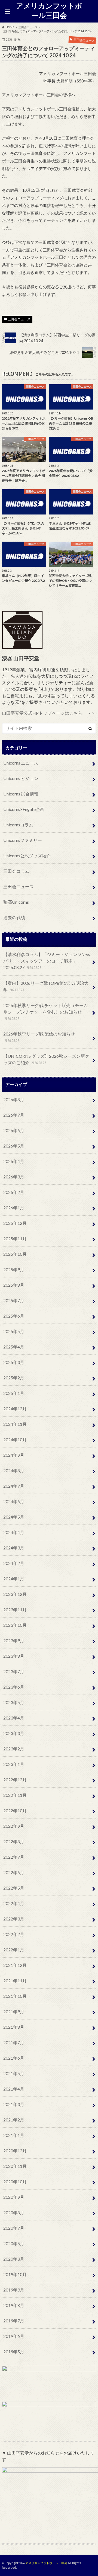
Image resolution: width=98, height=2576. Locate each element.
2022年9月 (14, 1826)
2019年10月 (15, 2274)
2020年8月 (14, 2212)
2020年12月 (15, 2151)
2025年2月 (14, 1378)
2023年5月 (14, 1702)
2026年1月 (14, 1208)
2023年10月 (15, 1625)
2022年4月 (14, 1903)
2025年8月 (14, 1285)
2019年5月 (14, 2352)
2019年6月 (14, 2336)
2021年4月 (14, 2089)
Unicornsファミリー (23, 840)
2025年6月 (14, 1316)
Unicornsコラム (18, 825)
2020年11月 (15, 2166)
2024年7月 (14, 1486)
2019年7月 (14, 2321)
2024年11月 (15, 1424)
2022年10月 (15, 1810)
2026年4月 (14, 1161)
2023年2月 (14, 1749)
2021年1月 (14, 2135)
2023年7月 (14, 1671)
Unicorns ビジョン (21, 778)
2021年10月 (15, 1996)
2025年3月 (14, 1362)
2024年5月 (14, 1517)
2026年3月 (14, 1177)
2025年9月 (14, 1269)
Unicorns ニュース (21, 763)
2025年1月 (14, 1393)
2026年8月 (14, 1099)
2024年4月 (14, 1532)
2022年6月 (14, 1872)
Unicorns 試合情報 (21, 794)
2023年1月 (14, 1764)
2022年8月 (14, 1841)
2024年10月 (15, 1439)
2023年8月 (14, 1656)
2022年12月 (15, 1780)
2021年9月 (14, 2011)
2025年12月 (15, 1223)
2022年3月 (14, 1919)
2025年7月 (14, 1300)
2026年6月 (14, 1130)
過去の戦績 (14, 917)
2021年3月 (14, 2104)
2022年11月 (15, 1795)
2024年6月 (14, 1501)
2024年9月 (14, 1455)
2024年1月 (14, 1579)
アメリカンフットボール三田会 (49, 10)
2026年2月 (14, 1192)
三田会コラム (16, 871)
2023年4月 (14, 1718)
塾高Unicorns (16, 902)
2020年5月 (14, 2243)
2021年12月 (15, 1965)
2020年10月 (15, 2182)
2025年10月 (15, 1254)
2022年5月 (14, 1888)
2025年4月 (14, 1347)
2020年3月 (14, 2259)
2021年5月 (14, 2073)
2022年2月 (14, 1934)
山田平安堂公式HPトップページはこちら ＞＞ (49, 713)
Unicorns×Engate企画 (24, 809)
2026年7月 (14, 1115)
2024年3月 (14, 1548)
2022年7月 (14, 1857)
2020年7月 (14, 2228)
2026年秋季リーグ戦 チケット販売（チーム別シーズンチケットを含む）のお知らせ (46, 1012)
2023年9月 (14, 1640)
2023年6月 (14, 1687)
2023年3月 (14, 1733)
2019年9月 (14, 2290)
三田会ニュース (19, 319)
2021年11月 (15, 1981)
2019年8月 (14, 2305)
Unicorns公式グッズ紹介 (27, 856)
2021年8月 (14, 2027)
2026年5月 (14, 1146)
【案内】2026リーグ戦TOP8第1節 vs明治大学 (46, 986)
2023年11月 (15, 1610)
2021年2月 (14, 2120)
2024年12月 (15, 1409)
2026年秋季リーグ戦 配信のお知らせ (39, 1037)
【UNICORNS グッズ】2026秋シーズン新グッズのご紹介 (46, 1059)
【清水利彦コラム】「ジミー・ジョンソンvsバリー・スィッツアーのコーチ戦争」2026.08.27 (47, 961)
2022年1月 (14, 1950)
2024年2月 (14, 1563)
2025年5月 (14, 1331)
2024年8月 (14, 1470)
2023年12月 (15, 1594)
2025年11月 (15, 1239)
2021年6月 (14, 2058)
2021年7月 (14, 2042)
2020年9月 (14, 2197)
